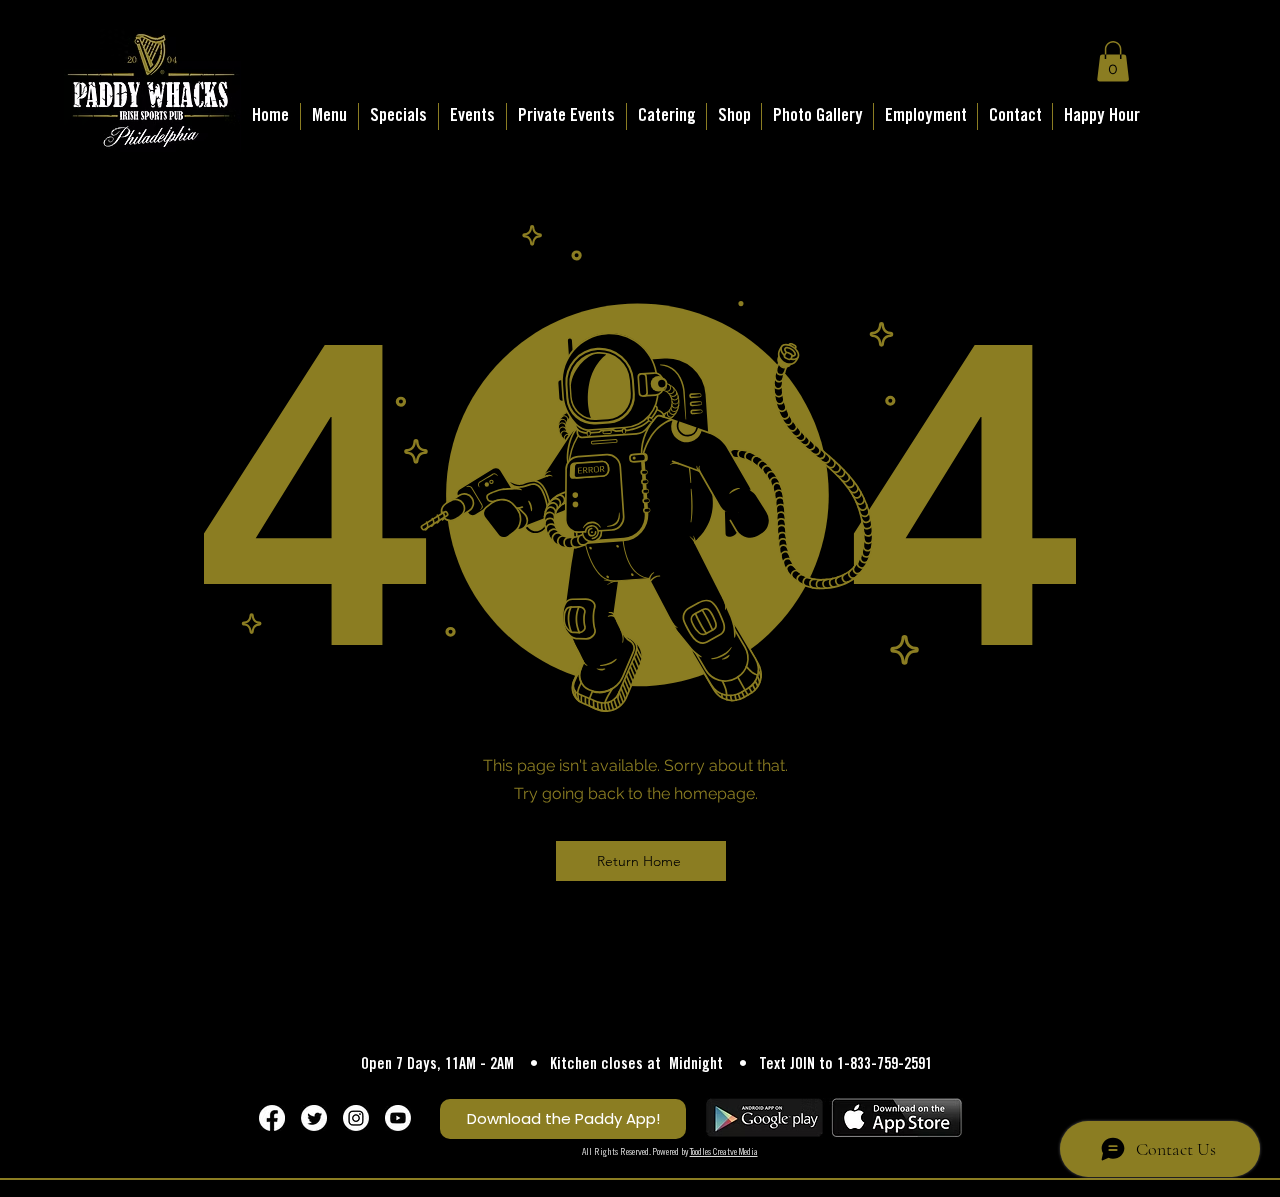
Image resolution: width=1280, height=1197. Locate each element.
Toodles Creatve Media (724, 1152)
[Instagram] (356, 1118)
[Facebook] (272, 1118)
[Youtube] (398, 1118)
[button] (1113, 61)
